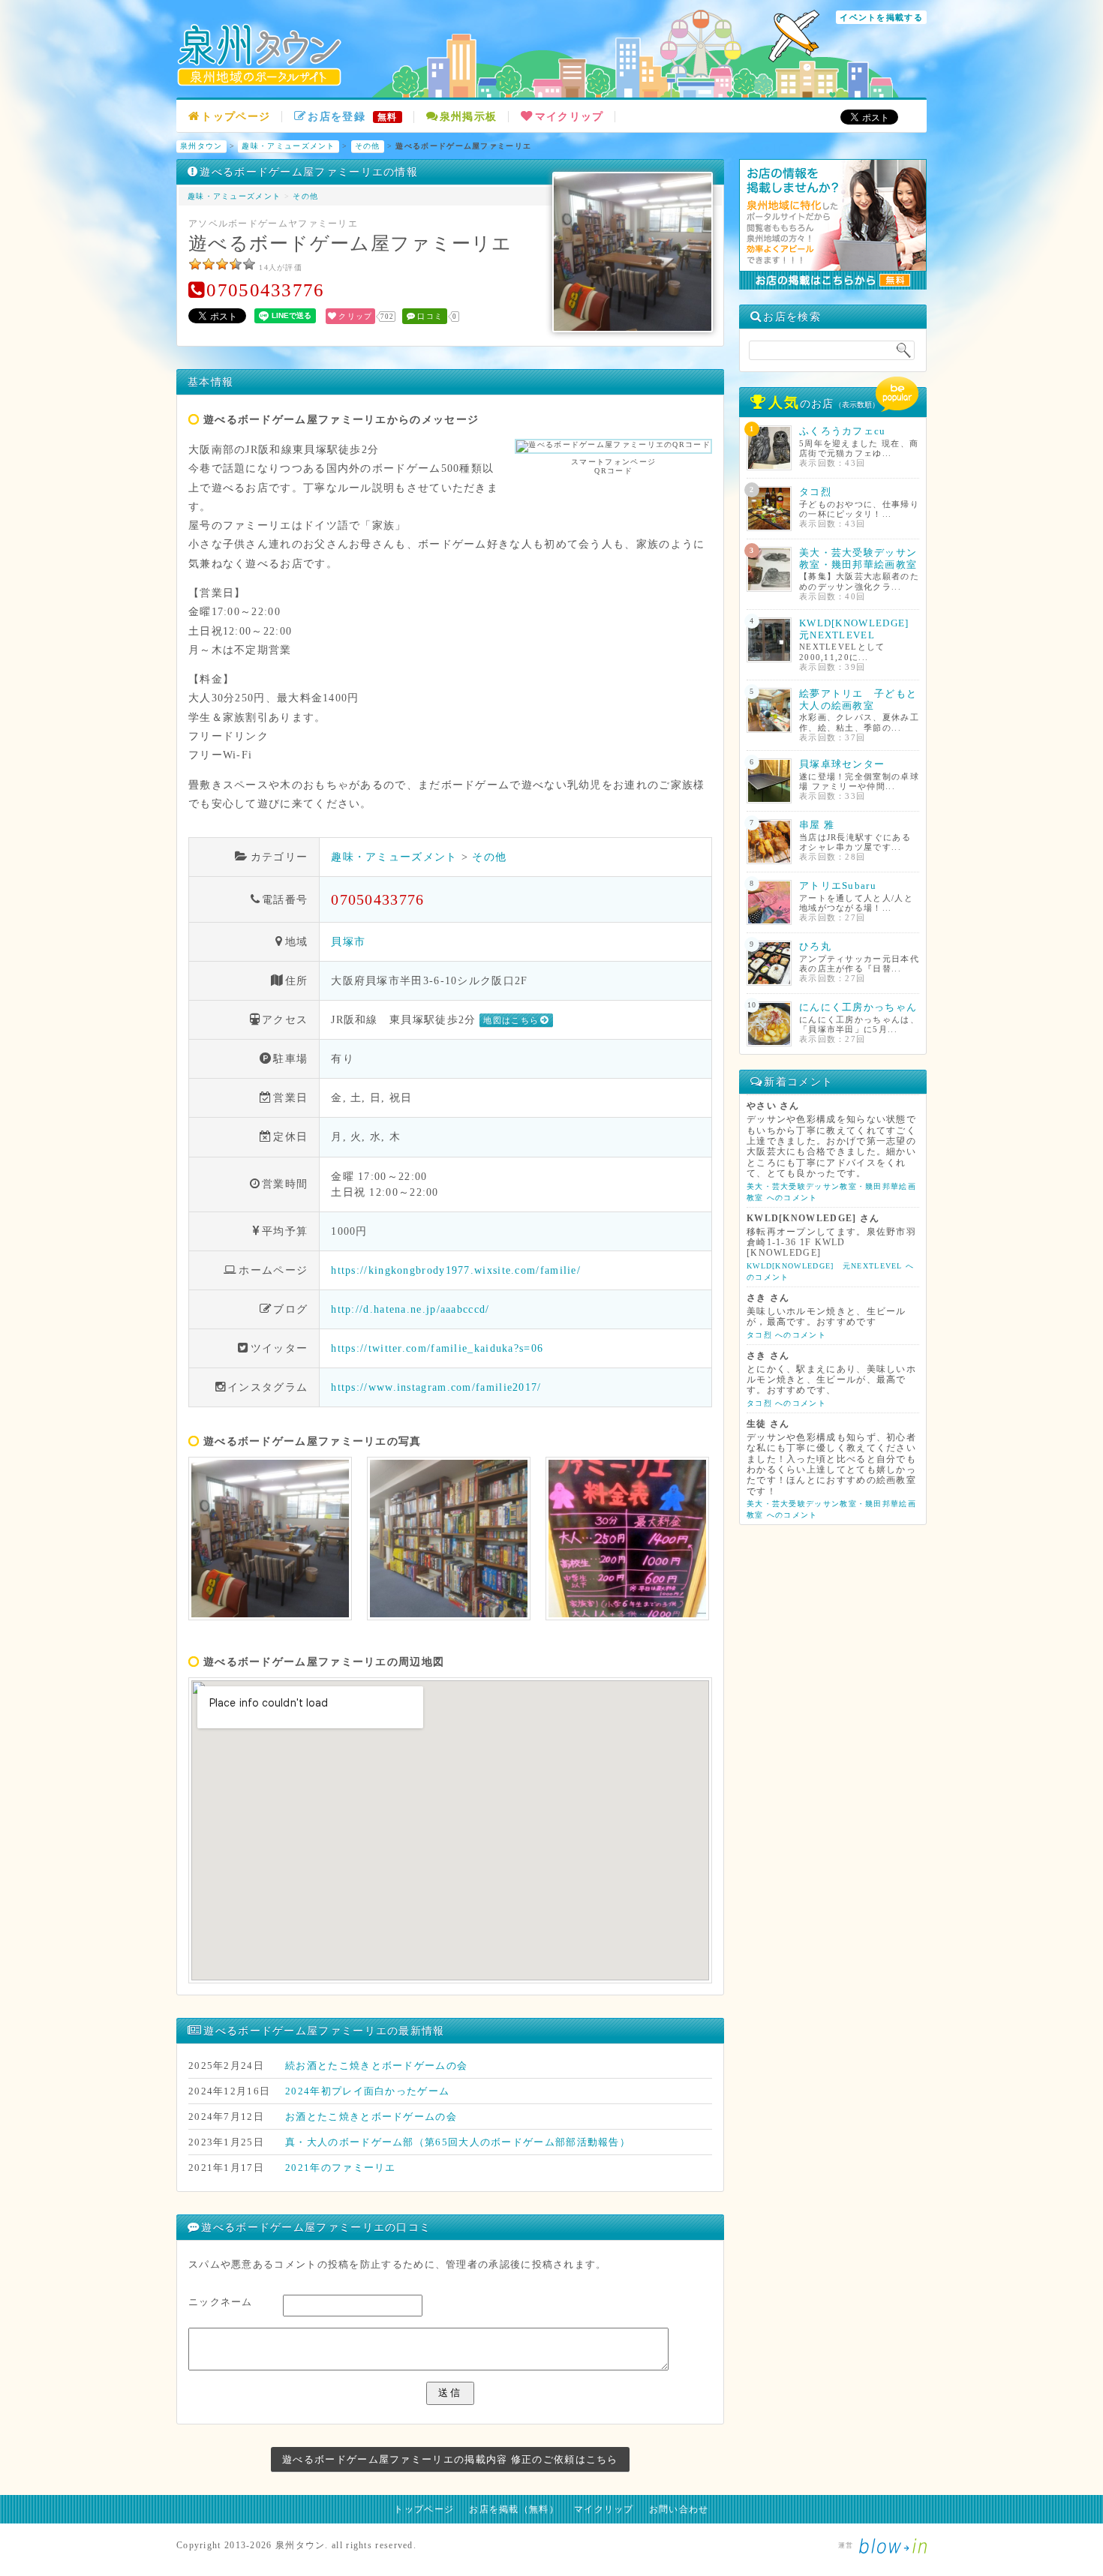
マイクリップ (569, 117)
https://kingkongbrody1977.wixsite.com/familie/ (456, 1270)
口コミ (430, 316)
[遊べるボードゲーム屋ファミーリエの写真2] (449, 1539)
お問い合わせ (679, 2509)
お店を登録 (352, 117)
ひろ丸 (815, 946)
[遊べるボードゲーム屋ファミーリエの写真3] (627, 1539)
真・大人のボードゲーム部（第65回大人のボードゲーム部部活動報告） (458, 2142)
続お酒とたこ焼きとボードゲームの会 (376, 2066)
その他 (368, 146)
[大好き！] (249, 264)
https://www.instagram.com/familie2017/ (436, 1387)
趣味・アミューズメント (288, 146)
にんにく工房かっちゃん (858, 1007)
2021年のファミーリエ (341, 2168)
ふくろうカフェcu (843, 431)
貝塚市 (348, 941)
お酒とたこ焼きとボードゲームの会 (371, 2117)
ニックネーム (221, 2302)
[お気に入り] (236, 264)
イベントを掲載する (881, 17)
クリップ (355, 316)
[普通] (222, 264)
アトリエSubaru (838, 886)
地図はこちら (511, 1020)
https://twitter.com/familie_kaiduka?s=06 (437, 1348)
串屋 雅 (817, 825)
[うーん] (195, 264)
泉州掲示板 (469, 117)
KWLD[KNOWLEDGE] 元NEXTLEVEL (860, 629)
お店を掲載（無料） (514, 2509)
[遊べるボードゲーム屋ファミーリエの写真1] (270, 1539)
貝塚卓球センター (842, 764)
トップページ (236, 117)
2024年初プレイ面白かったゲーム (367, 2091)
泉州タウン (201, 146)
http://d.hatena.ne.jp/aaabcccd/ (410, 1309)
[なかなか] (209, 264)
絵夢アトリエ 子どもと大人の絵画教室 (858, 700)
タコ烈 (815, 492)
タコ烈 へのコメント (786, 1335)
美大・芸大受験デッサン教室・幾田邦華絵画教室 (858, 558)
